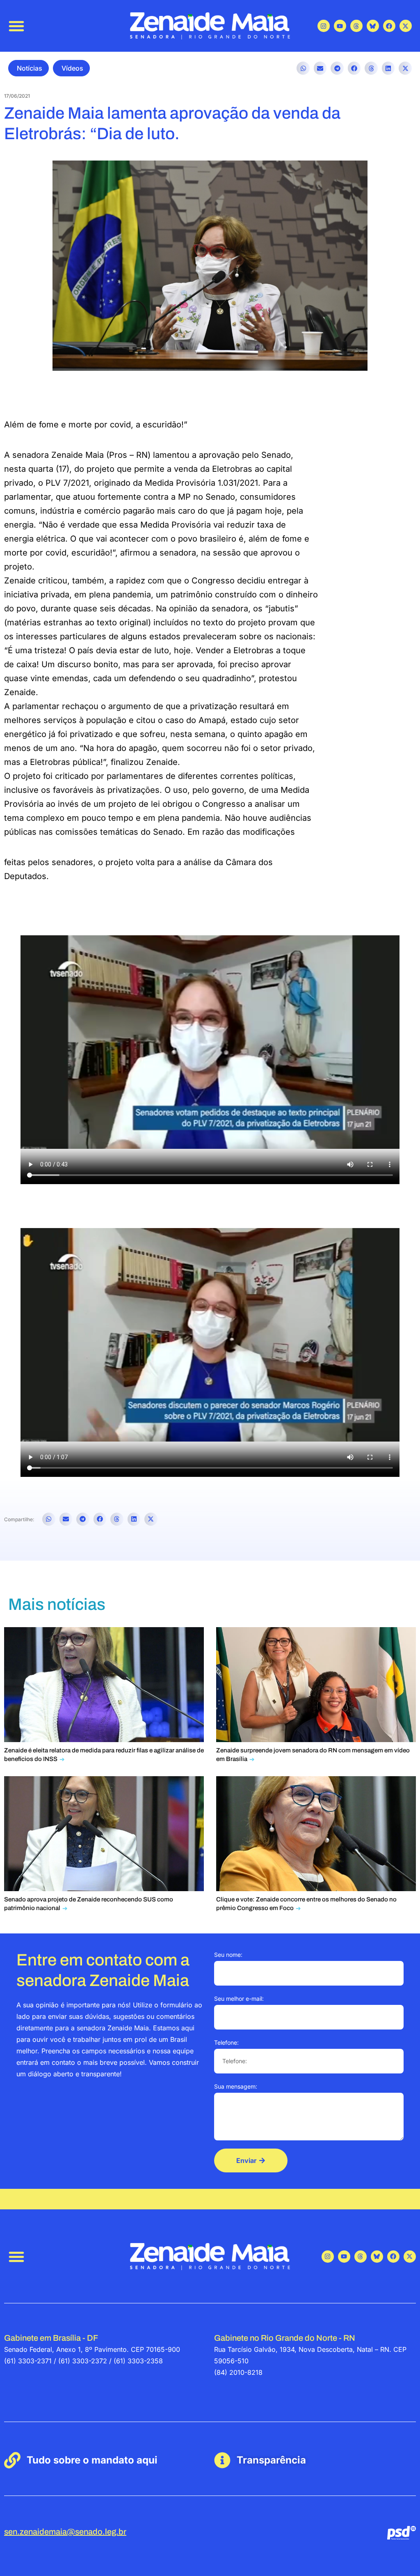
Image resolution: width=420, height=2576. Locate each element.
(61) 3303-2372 (83, 2361)
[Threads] (356, 26)
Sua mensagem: (236, 2086)
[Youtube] (340, 26)
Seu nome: (228, 1955)
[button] (16, 26)
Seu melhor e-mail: (239, 1999)
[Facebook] (389, 26)
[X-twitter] (406, 26)
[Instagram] (324, 26)
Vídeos (72, 68)
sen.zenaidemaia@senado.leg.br (65, 2532)
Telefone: (226, 2042)
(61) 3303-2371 (28, 2361)
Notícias (30, 68)
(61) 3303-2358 (138, 2361)
